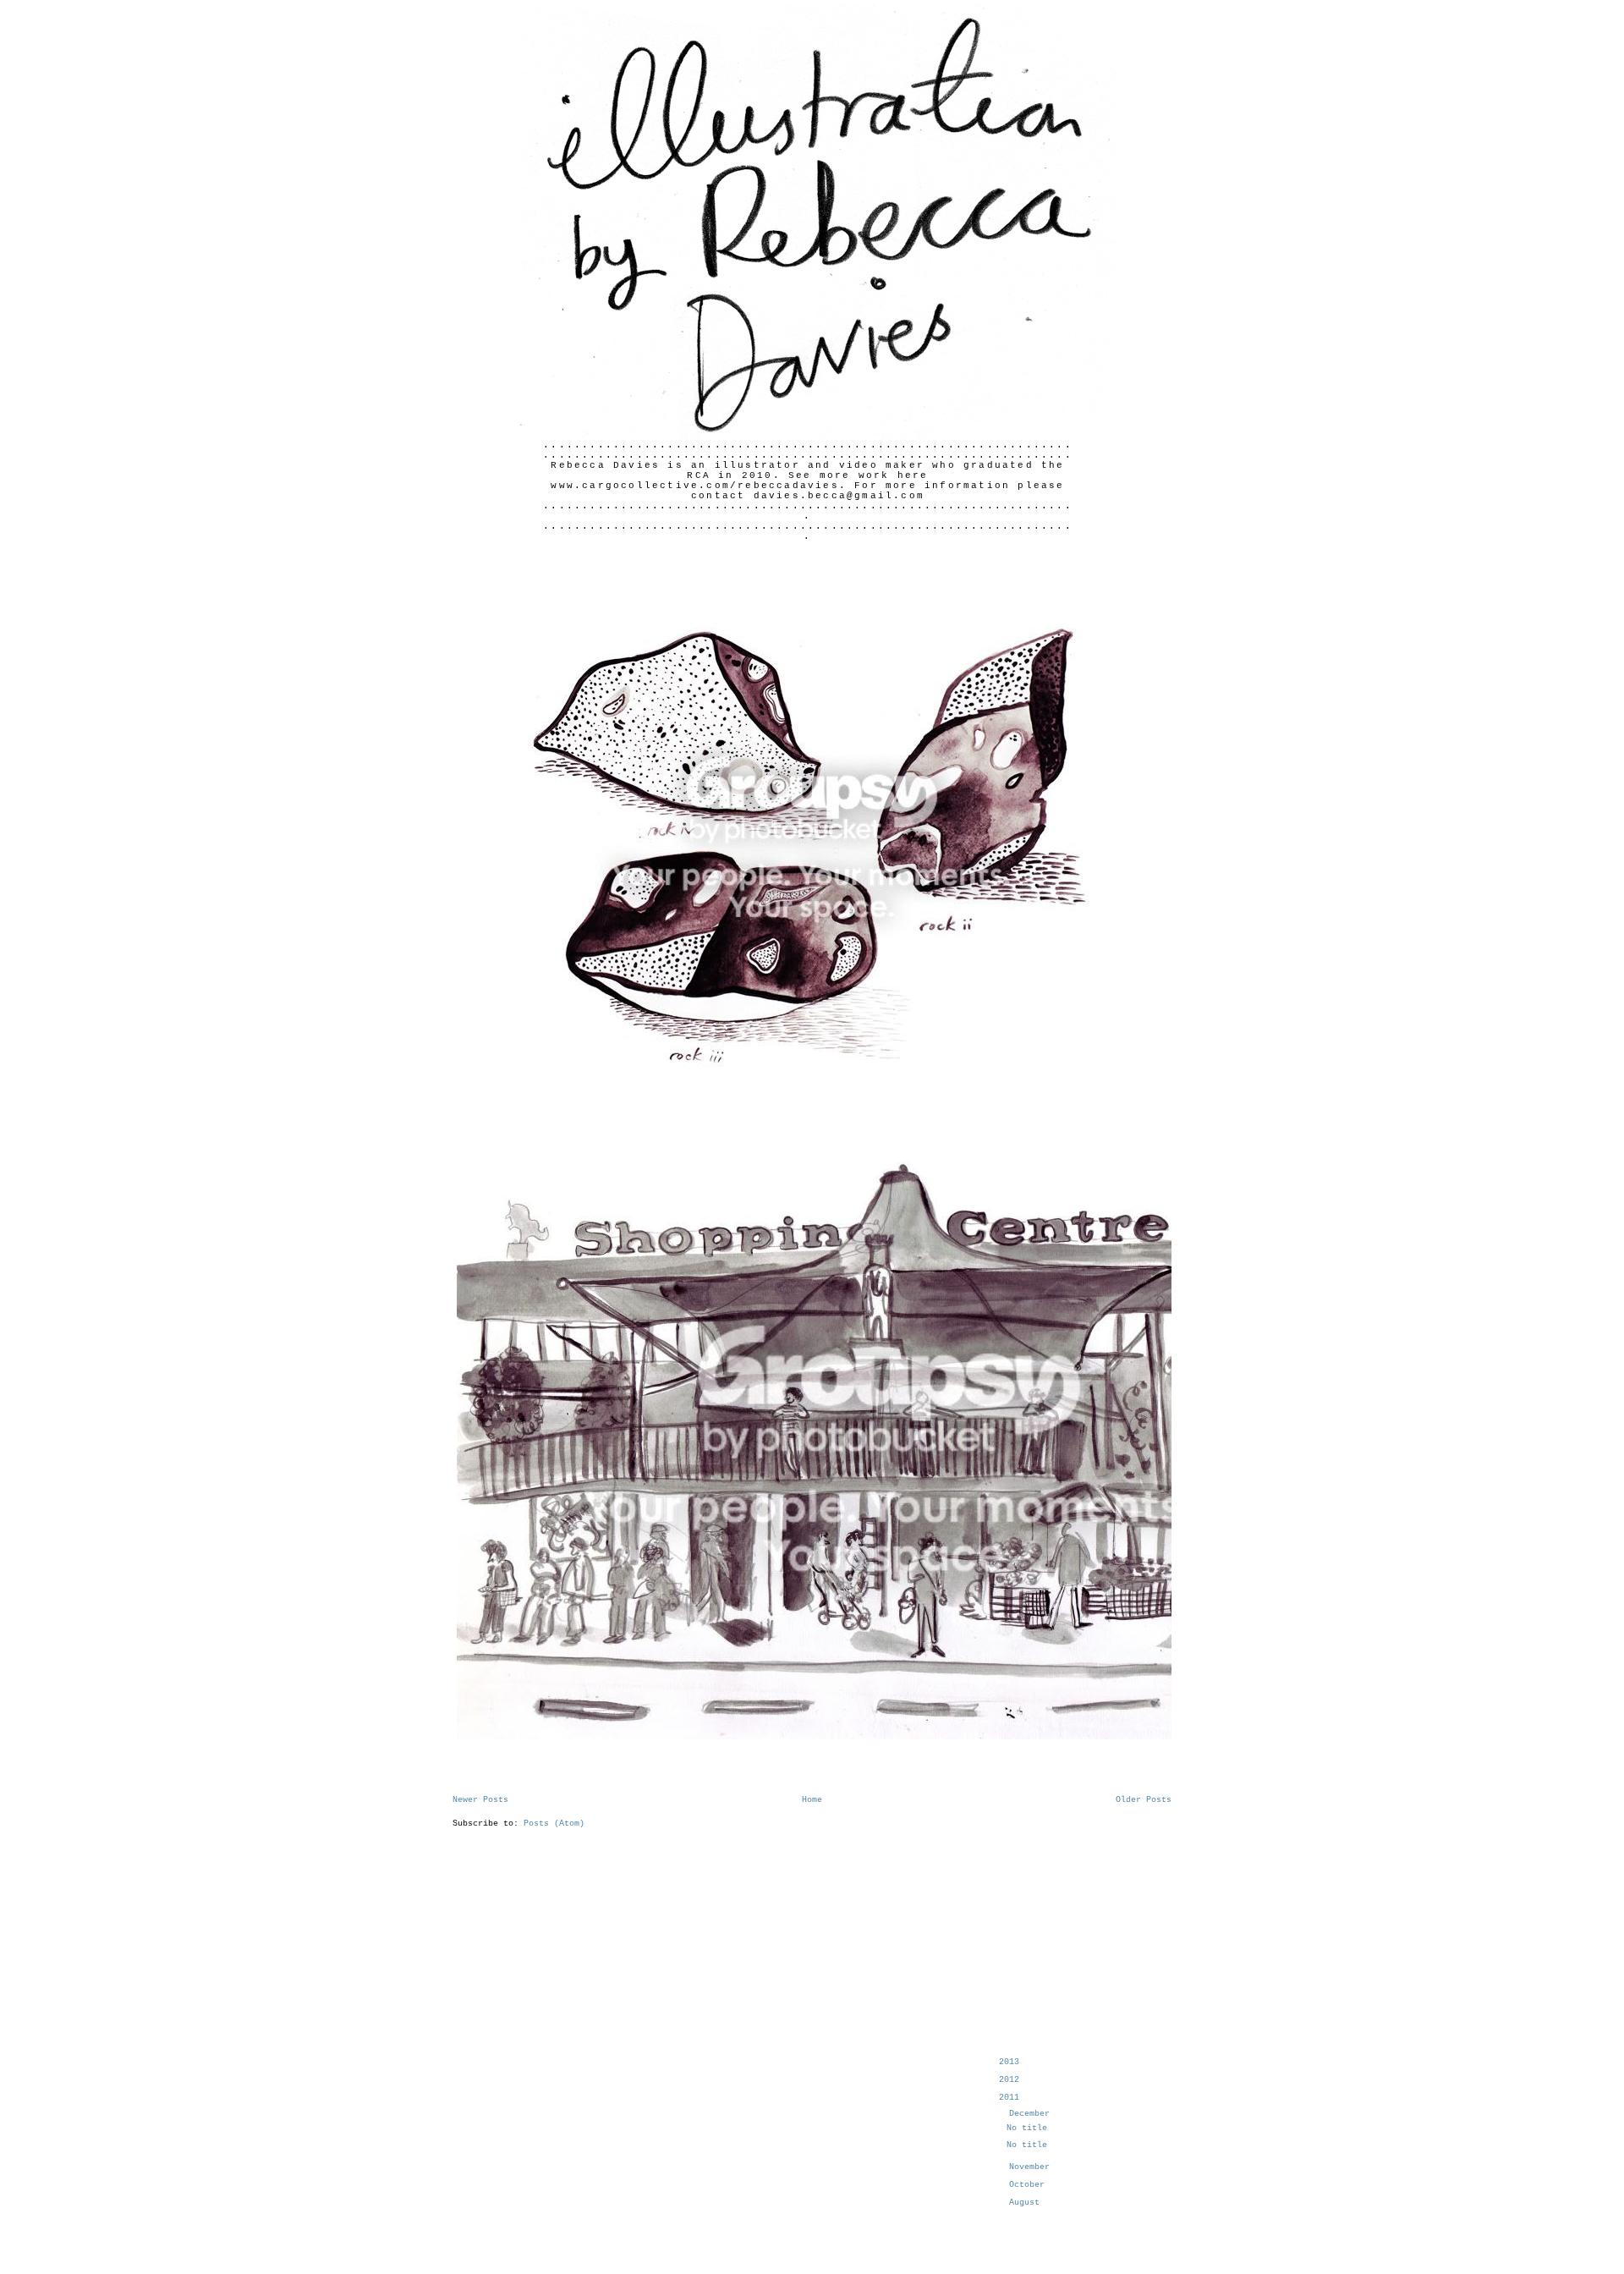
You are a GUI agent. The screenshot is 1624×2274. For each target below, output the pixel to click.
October (1029, 2185)
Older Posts (1144, 1800)
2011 (1012, 2098)
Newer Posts (480, 1800)
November (1032, 2167)
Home (812, 1800)
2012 (1012, 2080)
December (1032, 2114)
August (1027, 2203)
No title (1027, 2128)
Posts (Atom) (554, 1824)
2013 (1012, 2062)
